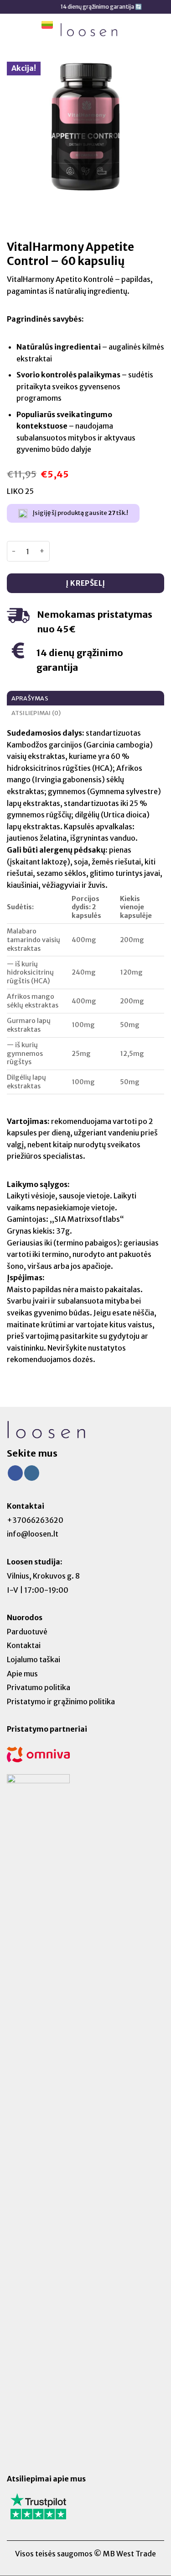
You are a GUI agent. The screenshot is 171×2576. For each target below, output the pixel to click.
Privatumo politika (39, 1687)
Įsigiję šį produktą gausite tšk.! (80, 513)
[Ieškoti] (29, 32)
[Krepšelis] (159, 30)
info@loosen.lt (33, 1534)
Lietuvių (47, 30)
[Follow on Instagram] (32, 1473)
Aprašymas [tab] (30, 698)
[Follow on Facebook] (15, 1473)
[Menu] (12, 29)
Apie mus (22, 1674)
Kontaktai (24, 1645)
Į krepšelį (85, 583)
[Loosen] (89, 29)
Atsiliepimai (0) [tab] (36, 713)
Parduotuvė (27, 1632)
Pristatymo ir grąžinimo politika (61, 1701)
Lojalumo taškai (34, 1659)
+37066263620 (35, 1520)
